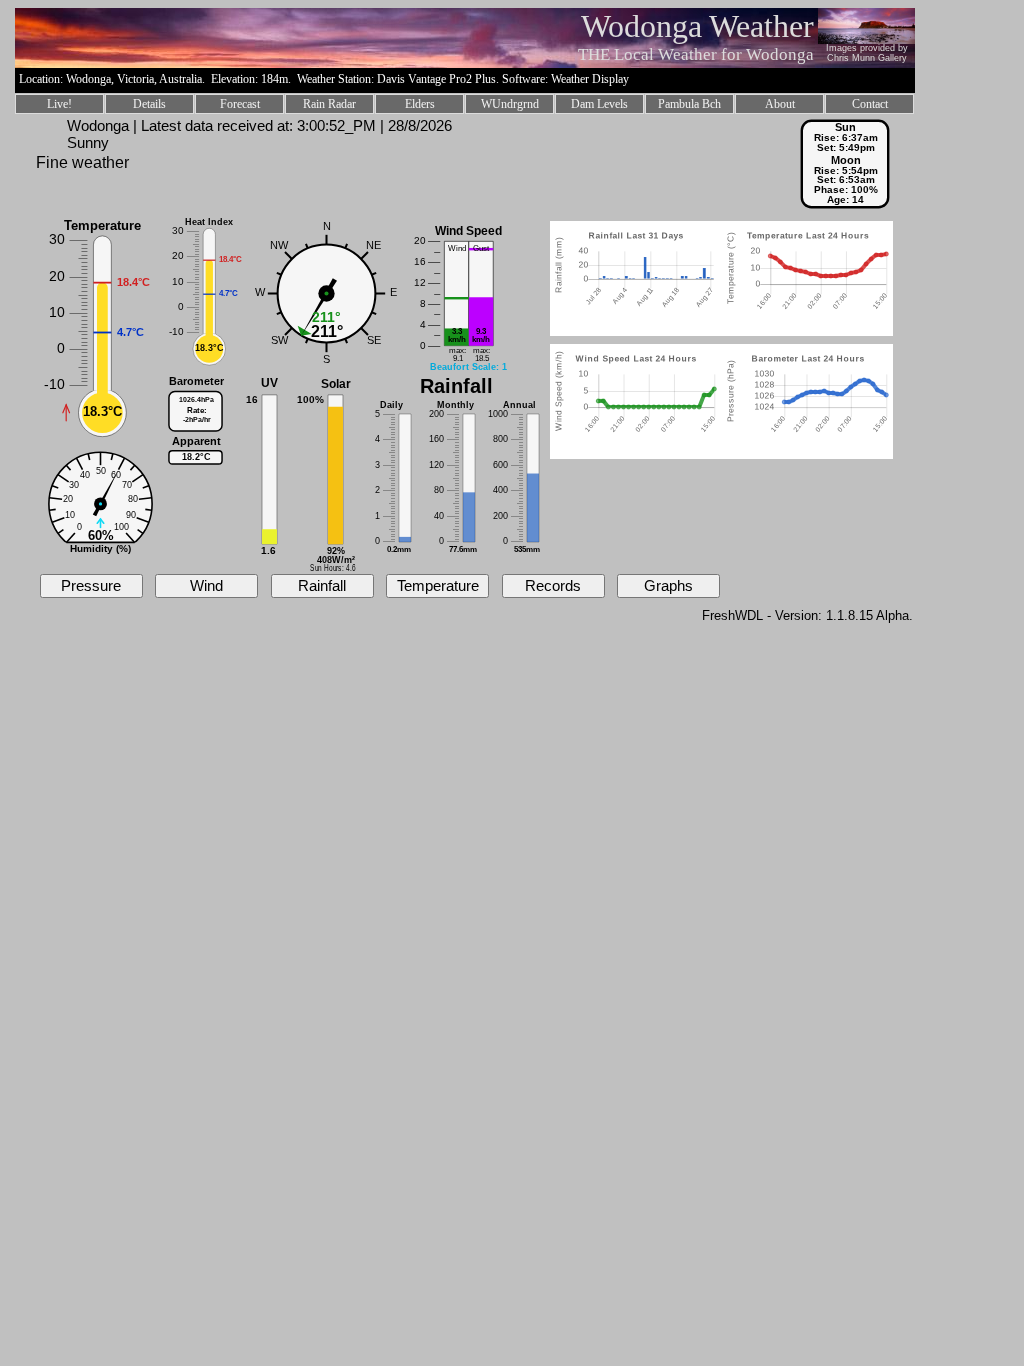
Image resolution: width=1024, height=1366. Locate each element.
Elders (420, 104)
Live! (59, 104)
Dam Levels (599, 104)
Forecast (240, 104)
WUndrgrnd (510, 104)
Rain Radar (329, 104)
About (780, 104)
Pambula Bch (689, 104)
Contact (870, 104)
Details (149, 104)
